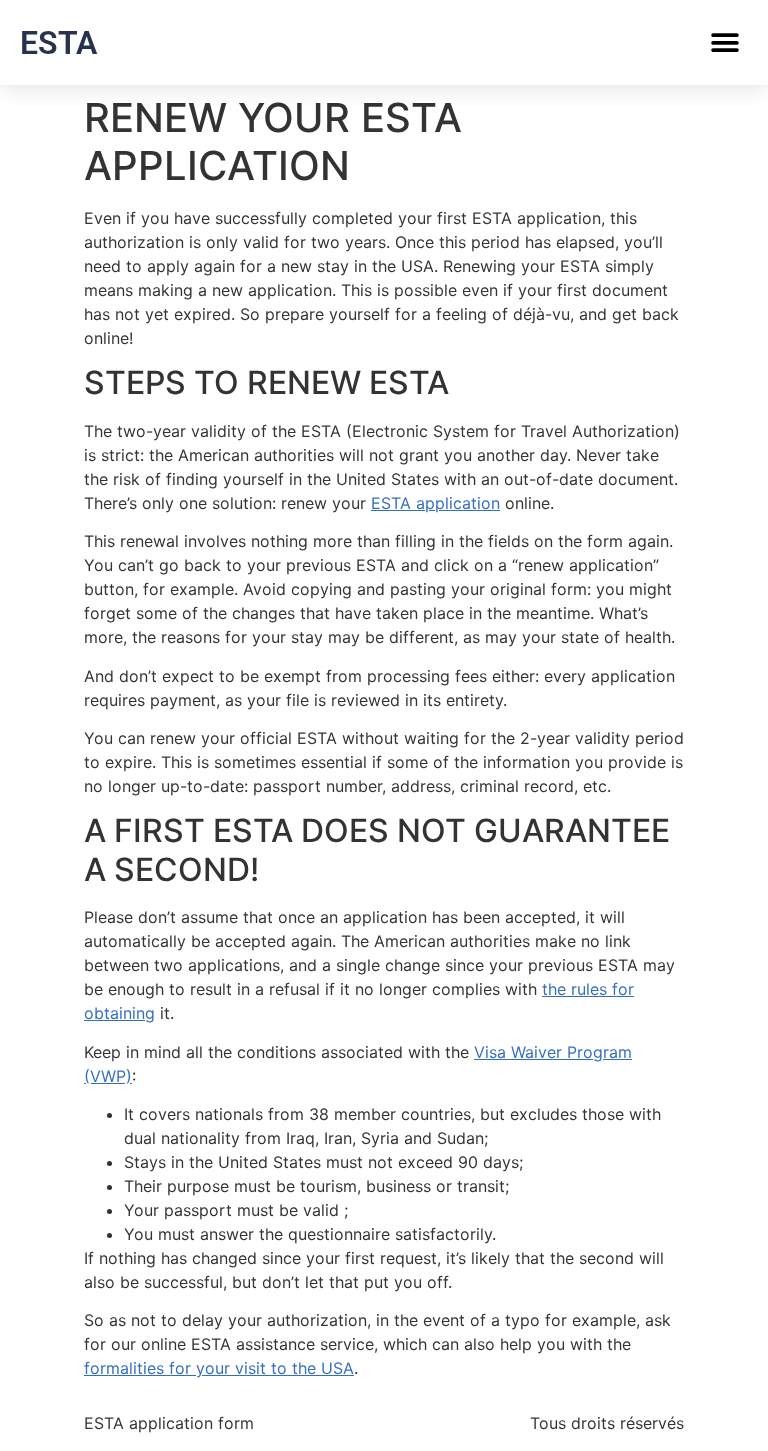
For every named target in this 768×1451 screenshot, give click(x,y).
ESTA (58, 43)
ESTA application (435, 503)
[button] (725, 42)
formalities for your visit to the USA (219, 1368)
